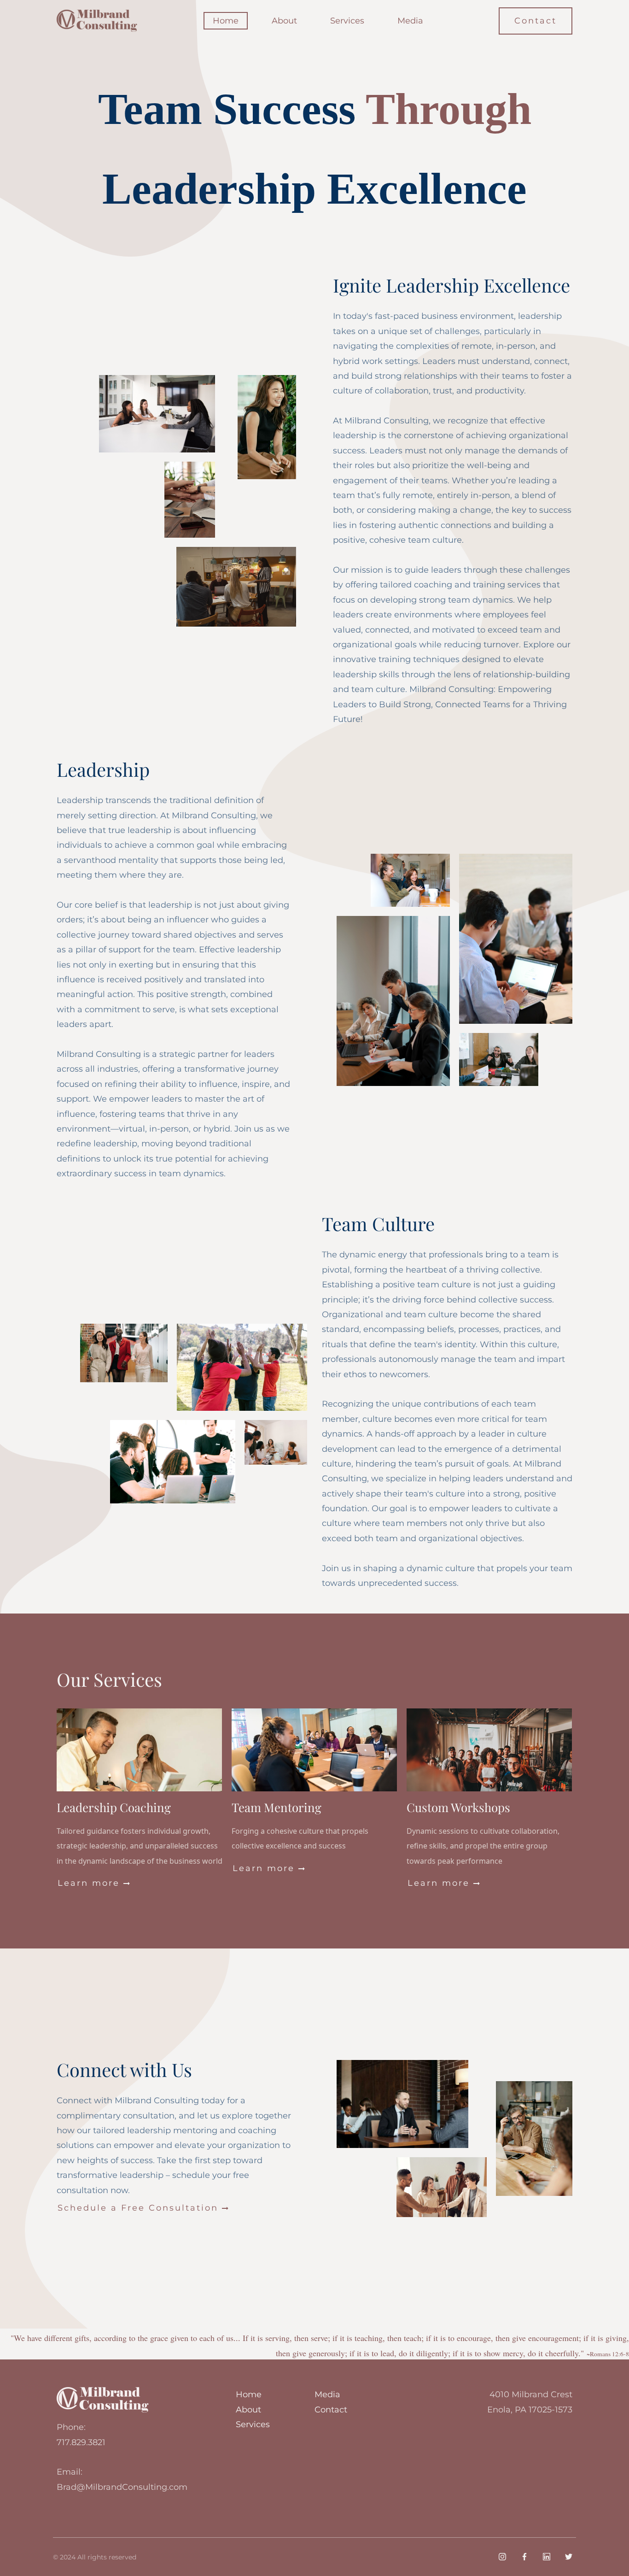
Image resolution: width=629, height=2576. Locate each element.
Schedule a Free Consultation (144, 2208)
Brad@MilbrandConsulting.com (122, 2487)
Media (410, 21)
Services (347, 21)
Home (226, 21)
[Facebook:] (524, 2557)
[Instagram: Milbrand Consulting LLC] (502, 2557)
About (284, 21)
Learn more (94, 1883)
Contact (536, 21)
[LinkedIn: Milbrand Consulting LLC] (547, 2557)
